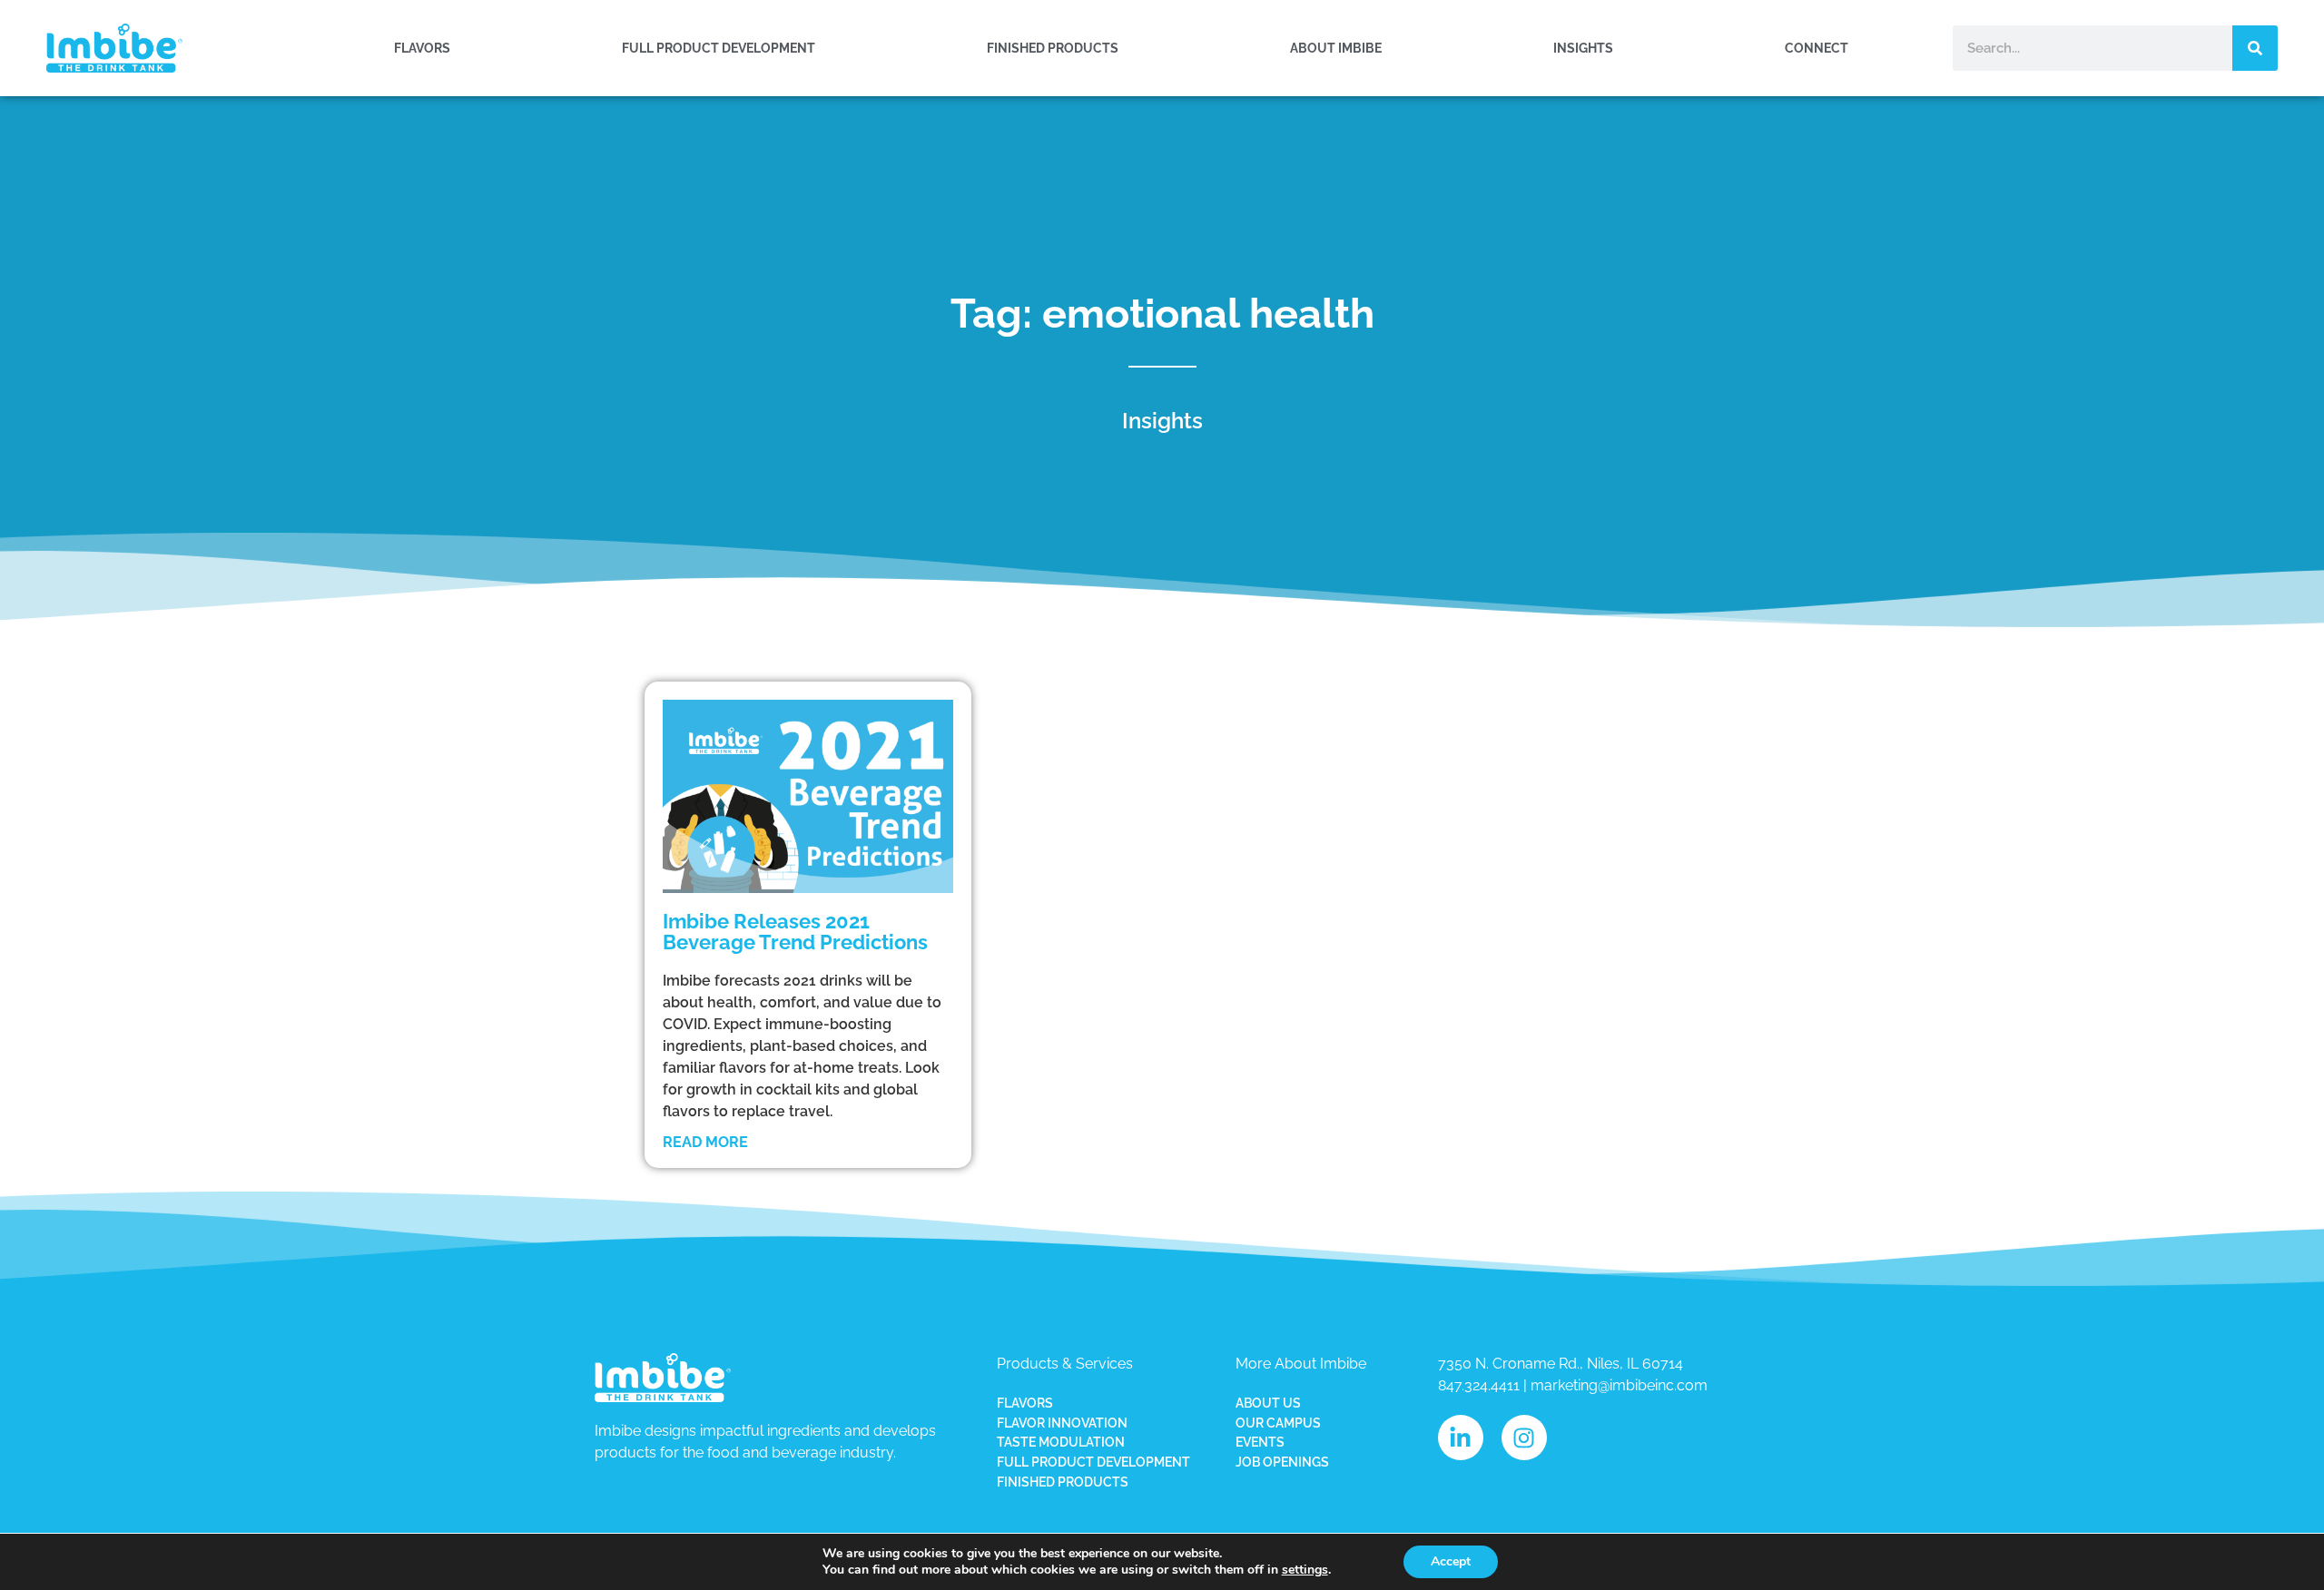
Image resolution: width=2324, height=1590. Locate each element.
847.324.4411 (1479, 1385)
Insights (1583, 48)
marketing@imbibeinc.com (1619, 1385)
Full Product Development (719, 48)
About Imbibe (1336, 48)
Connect (1817, 48)
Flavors (422, 48)
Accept (1451, 1561)
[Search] (2255, 48)
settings (1305, 1570)
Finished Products (1053, 48)
